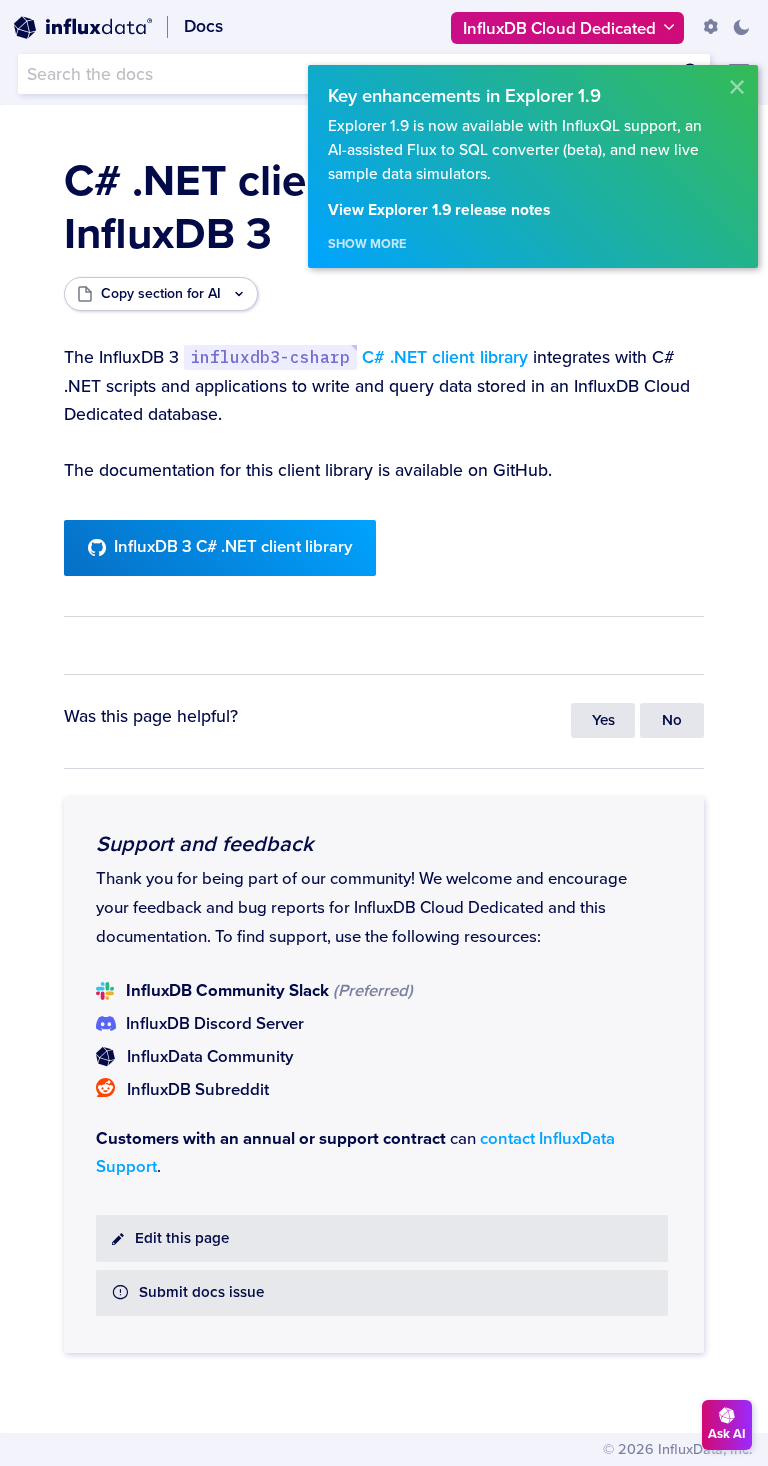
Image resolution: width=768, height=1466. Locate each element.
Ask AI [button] (727, 1434)
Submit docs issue (201, 1292)
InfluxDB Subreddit (198, 1090)
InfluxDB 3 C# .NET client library (233, 547)
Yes (603, 720)
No (672, 720)
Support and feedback (204, 844)
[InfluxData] (83, 28)
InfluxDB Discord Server (215, 1024)
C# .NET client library (358, 357)
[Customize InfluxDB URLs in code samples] (711, 27)
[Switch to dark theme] (741, 27)
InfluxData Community (210, 1057)
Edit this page (182, 1238)
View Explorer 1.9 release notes (439, 210)
